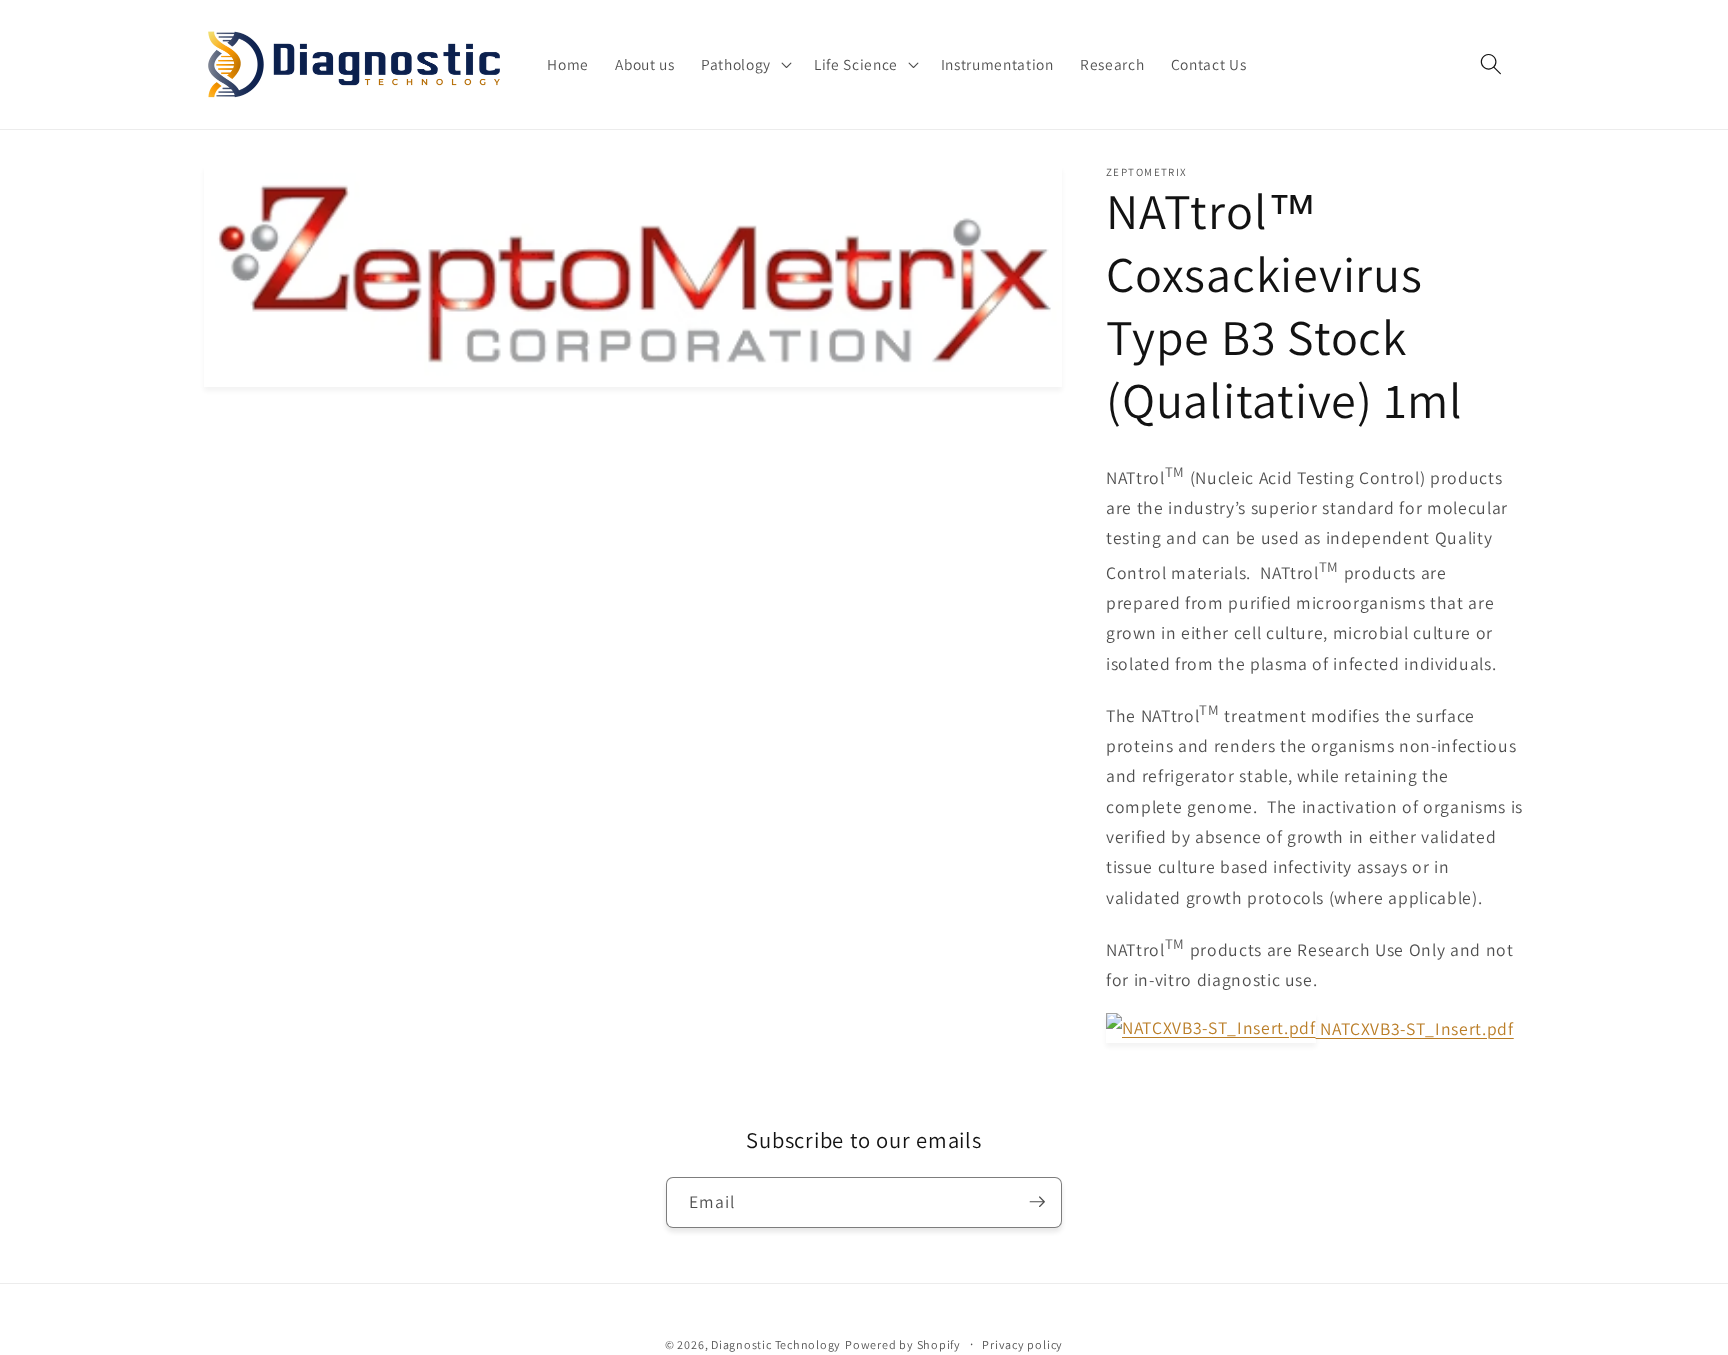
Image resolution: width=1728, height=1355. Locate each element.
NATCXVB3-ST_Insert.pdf (1415, 1028)
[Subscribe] (1037, 1202)
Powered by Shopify (903, 1343)
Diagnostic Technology (776, 1343)
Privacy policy (1022, 1343)
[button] (744, 65)
